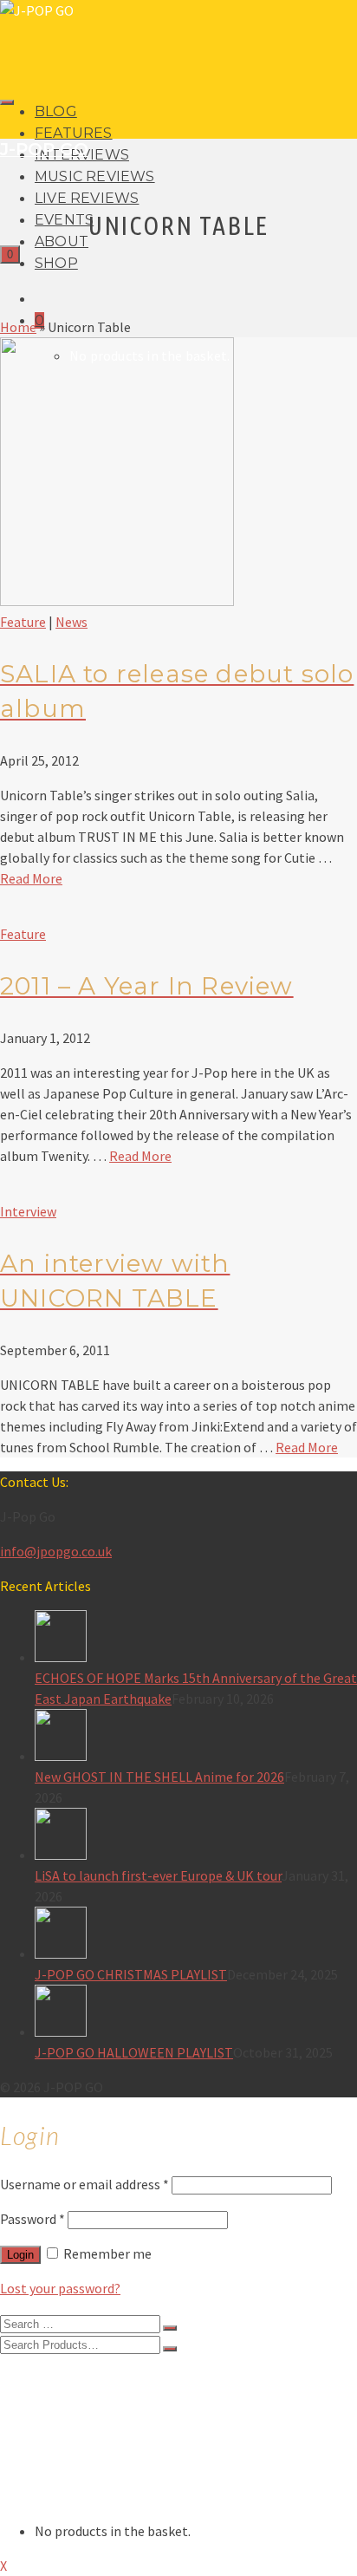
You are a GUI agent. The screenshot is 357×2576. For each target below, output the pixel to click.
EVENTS (64, 220)
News (71, 622)
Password (32, 2219)
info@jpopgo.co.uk (56, 1551)
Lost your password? (60, 2288)
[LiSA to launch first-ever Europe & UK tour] (196, 1836)
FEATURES (74, 133)
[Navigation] (7, 102)
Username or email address (84, 2184)
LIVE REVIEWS (87, 198)
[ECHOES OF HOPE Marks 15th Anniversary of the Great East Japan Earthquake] (196, 1639)
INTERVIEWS (74, 2411)
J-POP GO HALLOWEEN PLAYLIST (134, 2052)
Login (20, 2255)
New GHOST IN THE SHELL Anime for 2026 (159, 1777)
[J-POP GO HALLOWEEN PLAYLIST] (196, 2013)
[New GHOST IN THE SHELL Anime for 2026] (196, 1738)
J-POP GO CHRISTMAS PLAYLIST (131, 1974)
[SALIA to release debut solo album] (117, 601)
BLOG (56, 111)
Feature (23, 622)
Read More (31, 878)
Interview (28, 1211)
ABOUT (62, 241)
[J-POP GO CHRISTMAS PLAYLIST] (196, 1935)
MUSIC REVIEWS (95, 176)
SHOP (56, 263)
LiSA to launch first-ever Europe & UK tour (158, 1875)
